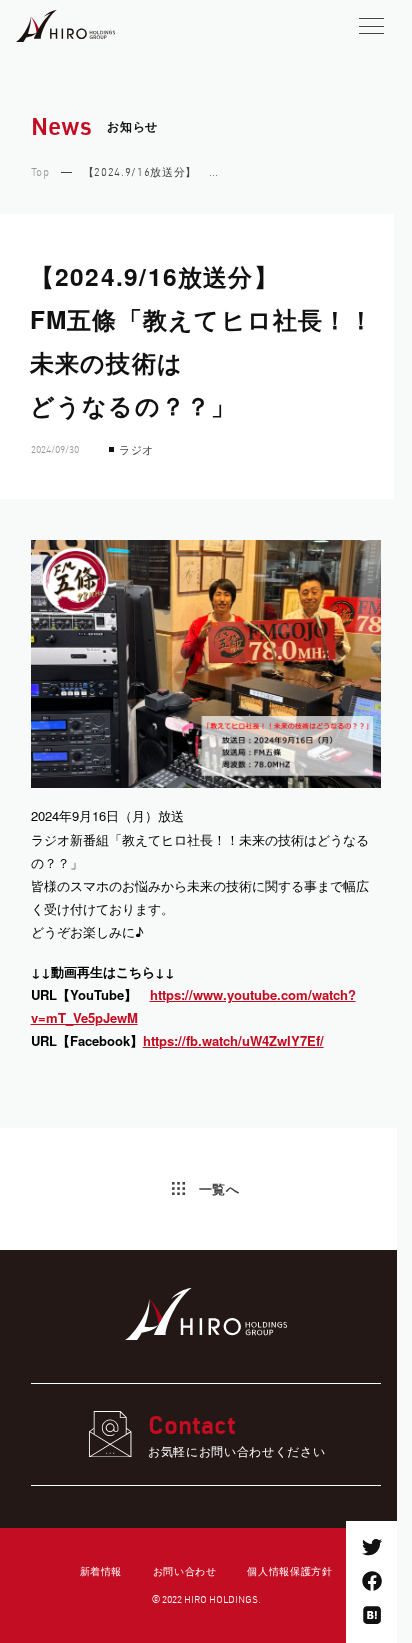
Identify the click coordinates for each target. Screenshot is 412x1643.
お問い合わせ (185, 1570)
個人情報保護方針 (289, 1570)
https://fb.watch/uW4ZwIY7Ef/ (233, 1040)
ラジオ (136, 449)
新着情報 (101, 1570)
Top (40, 173)
